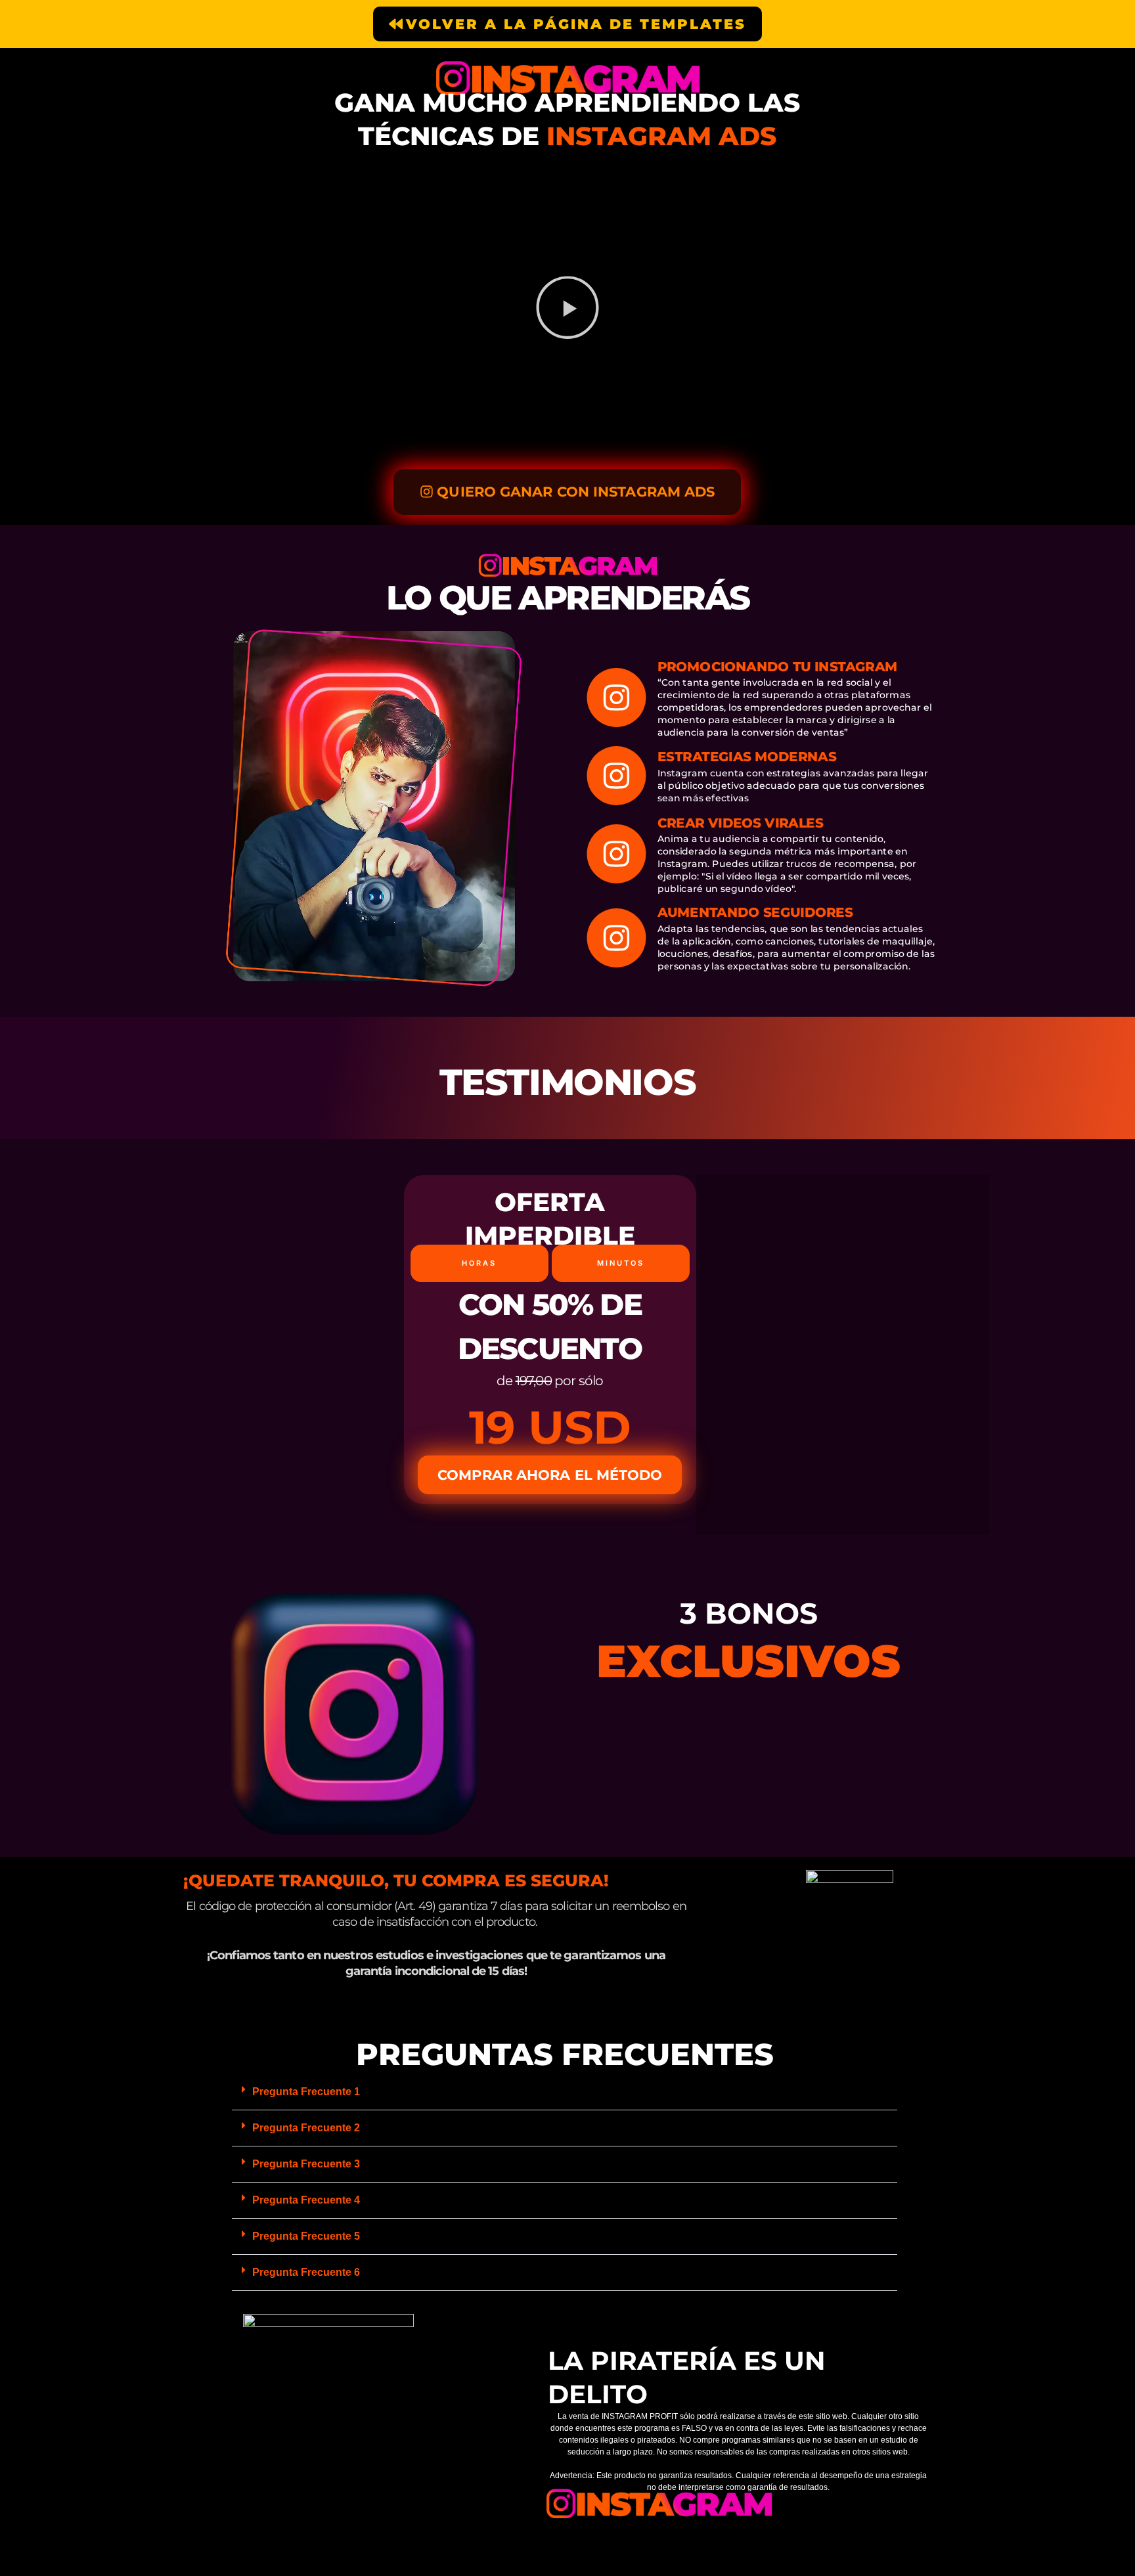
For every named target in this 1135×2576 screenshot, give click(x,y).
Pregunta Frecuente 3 (306, 2164)
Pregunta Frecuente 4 (306, 2200)
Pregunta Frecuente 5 (306, 2236)
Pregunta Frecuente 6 (306, 2272)
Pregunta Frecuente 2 (306, 2128)
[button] (567, 309)
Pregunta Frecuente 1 (306, 2092)
